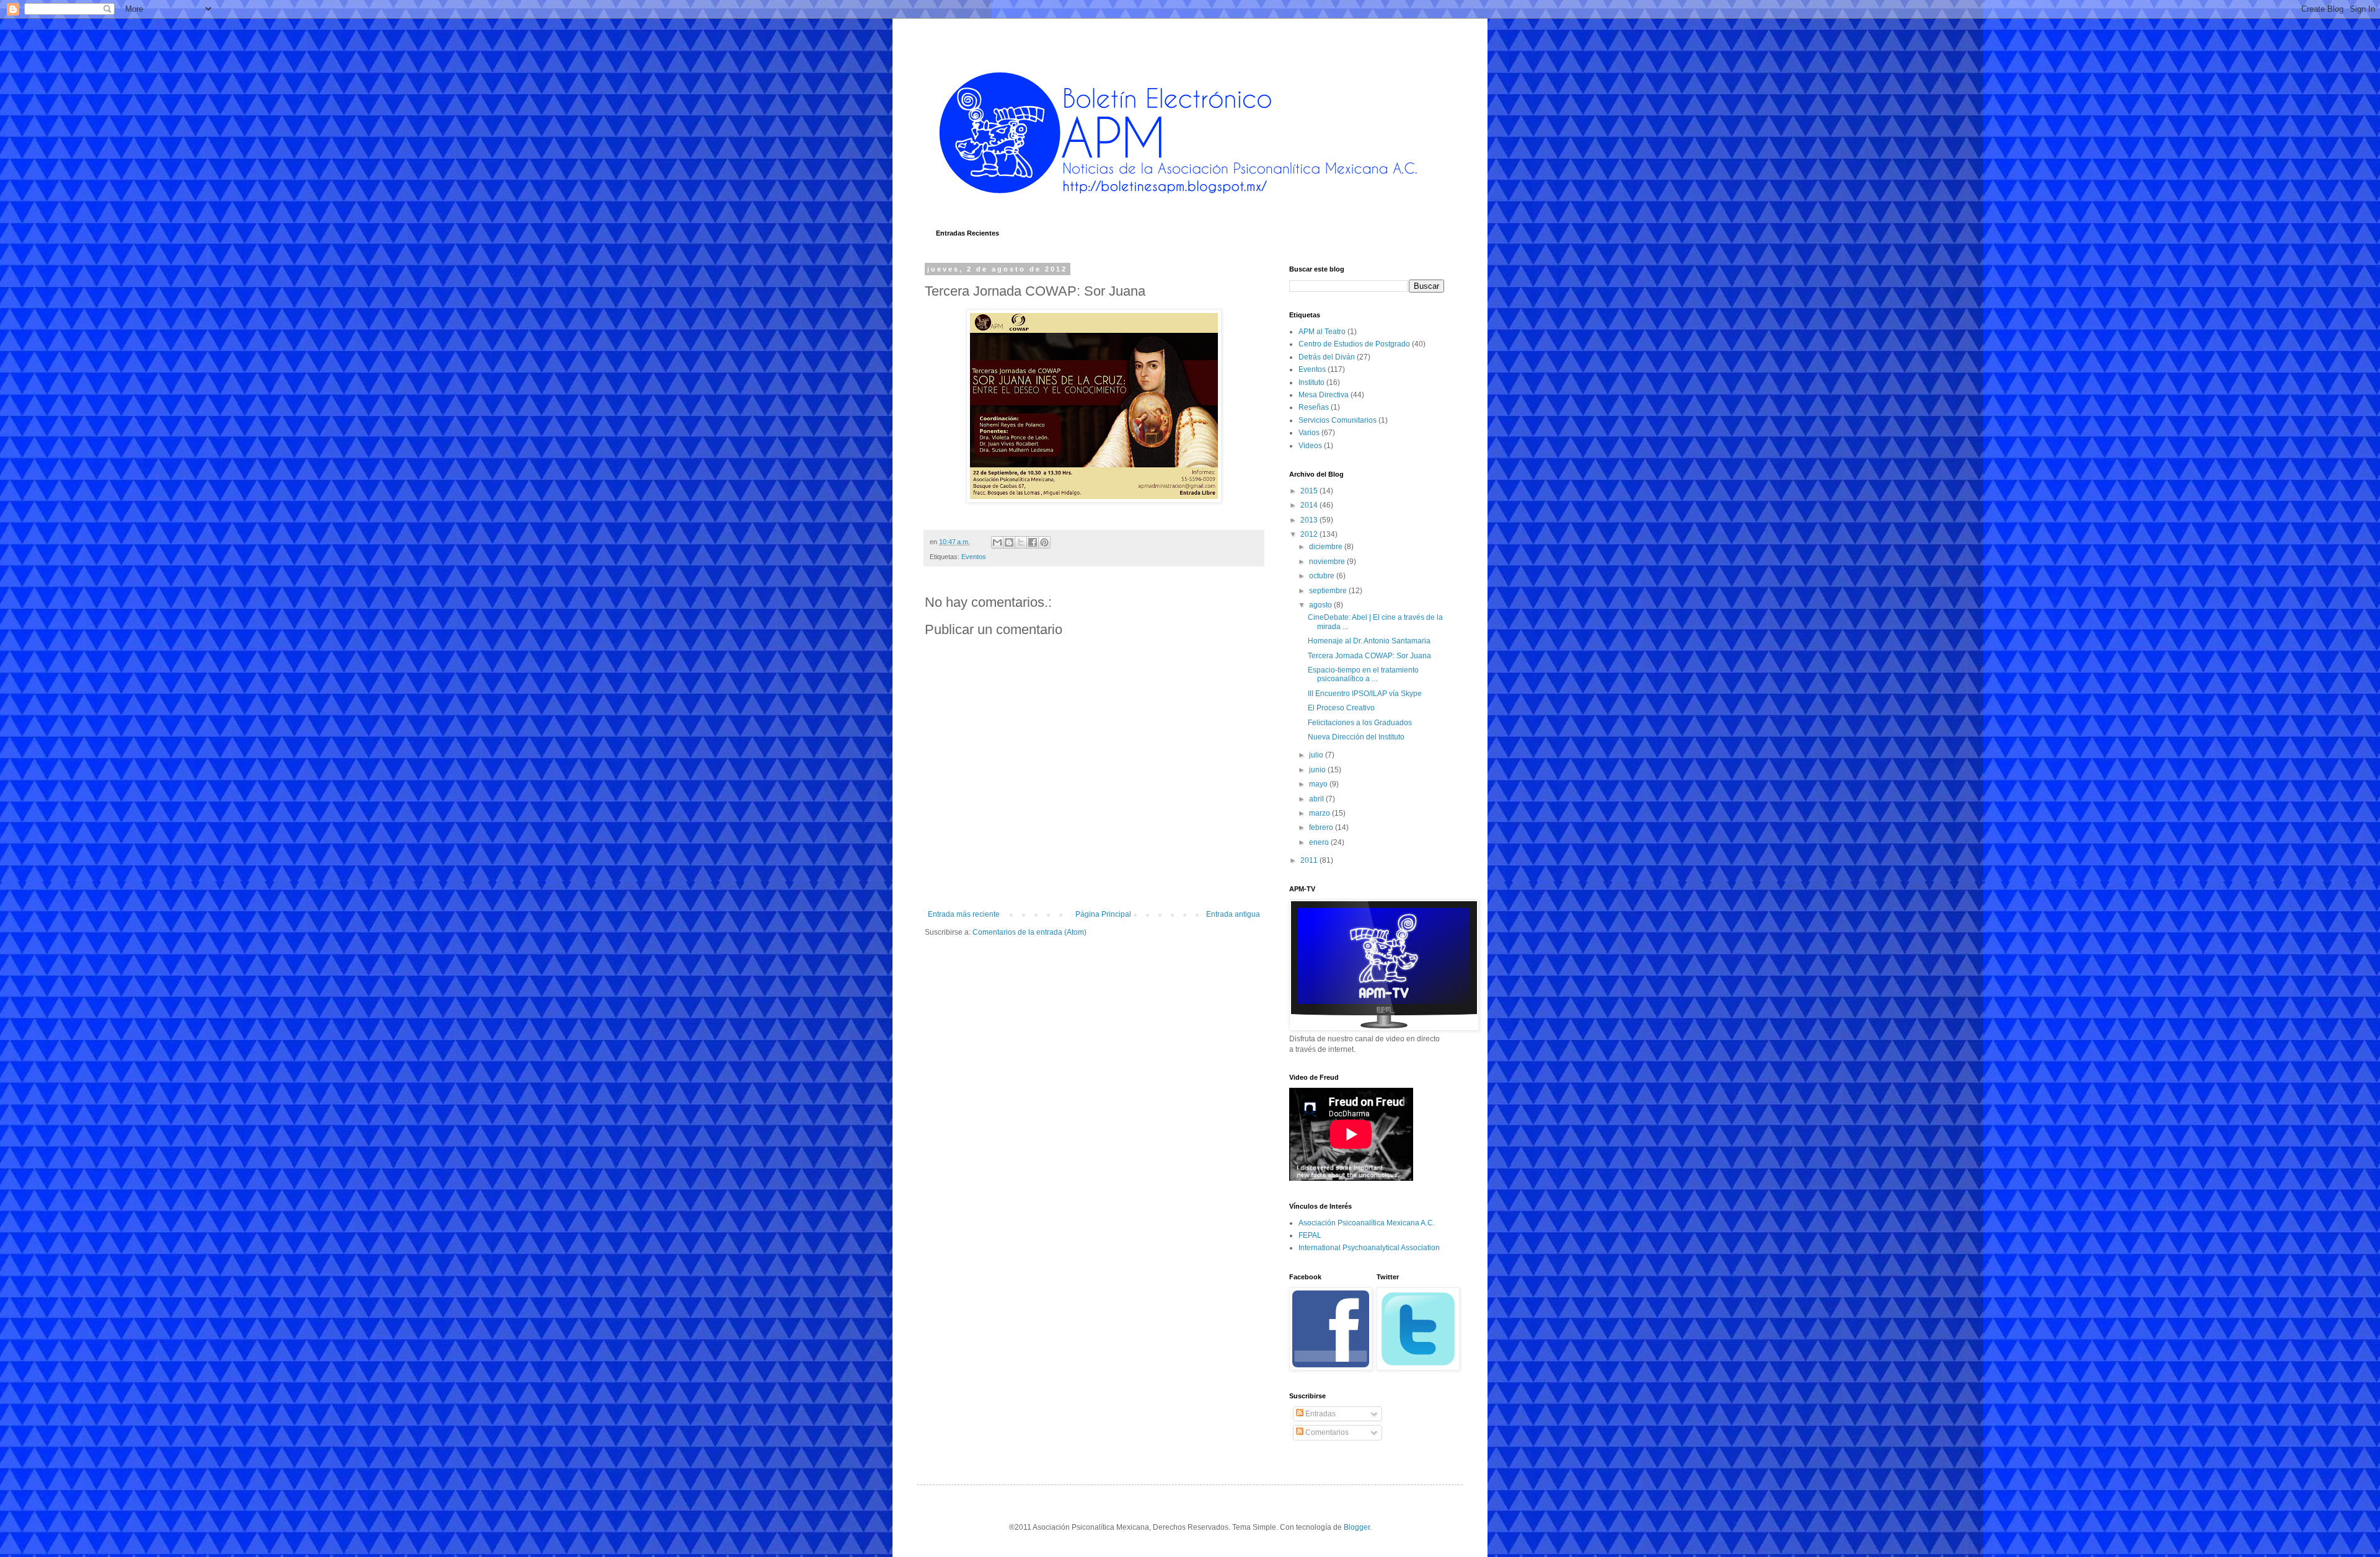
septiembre (1329, 591)
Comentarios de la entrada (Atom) (1029, 932)
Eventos (974, 557)
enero (1320, 842)
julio (1317, 755)
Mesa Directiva (1324, 395)
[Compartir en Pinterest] (1044, 542)
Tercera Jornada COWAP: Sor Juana (1369, 656)
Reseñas (1314, 407)
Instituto (1311, 382)
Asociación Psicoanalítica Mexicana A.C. (1367, 1223)
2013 (1310, 520)
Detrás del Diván (1327, 357)
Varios (1309, 433)
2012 (1310, 534)
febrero (1322, 827)
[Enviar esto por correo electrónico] (997, 542)
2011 (1310, 860)
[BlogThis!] (1009, 542)
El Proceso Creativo (1341, 708)
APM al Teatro (1322, 332)
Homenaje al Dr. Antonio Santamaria (1369, 641)
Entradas (1320, 1414)
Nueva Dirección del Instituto (1356, 737)
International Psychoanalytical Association (1369, 1248)
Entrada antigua (1233, 914)
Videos (1310, 446)
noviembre (1328, 562)
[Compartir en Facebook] (1033, 542)
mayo (1319, 784)
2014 (1310, 505)
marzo (1320, 813)
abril (1317, 799)
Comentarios (1326, 1432)
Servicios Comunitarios (1338, 420)
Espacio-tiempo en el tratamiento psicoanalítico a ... (1363, 674)
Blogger (1357, 1527)
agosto (1321, 605)
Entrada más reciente (964, 914)
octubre (1323, 576)
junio (1318, 770)
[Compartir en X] (1021, 542)
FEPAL (1310, 1235)
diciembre (1327, 547)
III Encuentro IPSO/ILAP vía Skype (1365, 694)
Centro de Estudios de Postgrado (1354, 344)
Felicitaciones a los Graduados (1360, 723)
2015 (1310, 491)
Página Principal (1103, 914)
